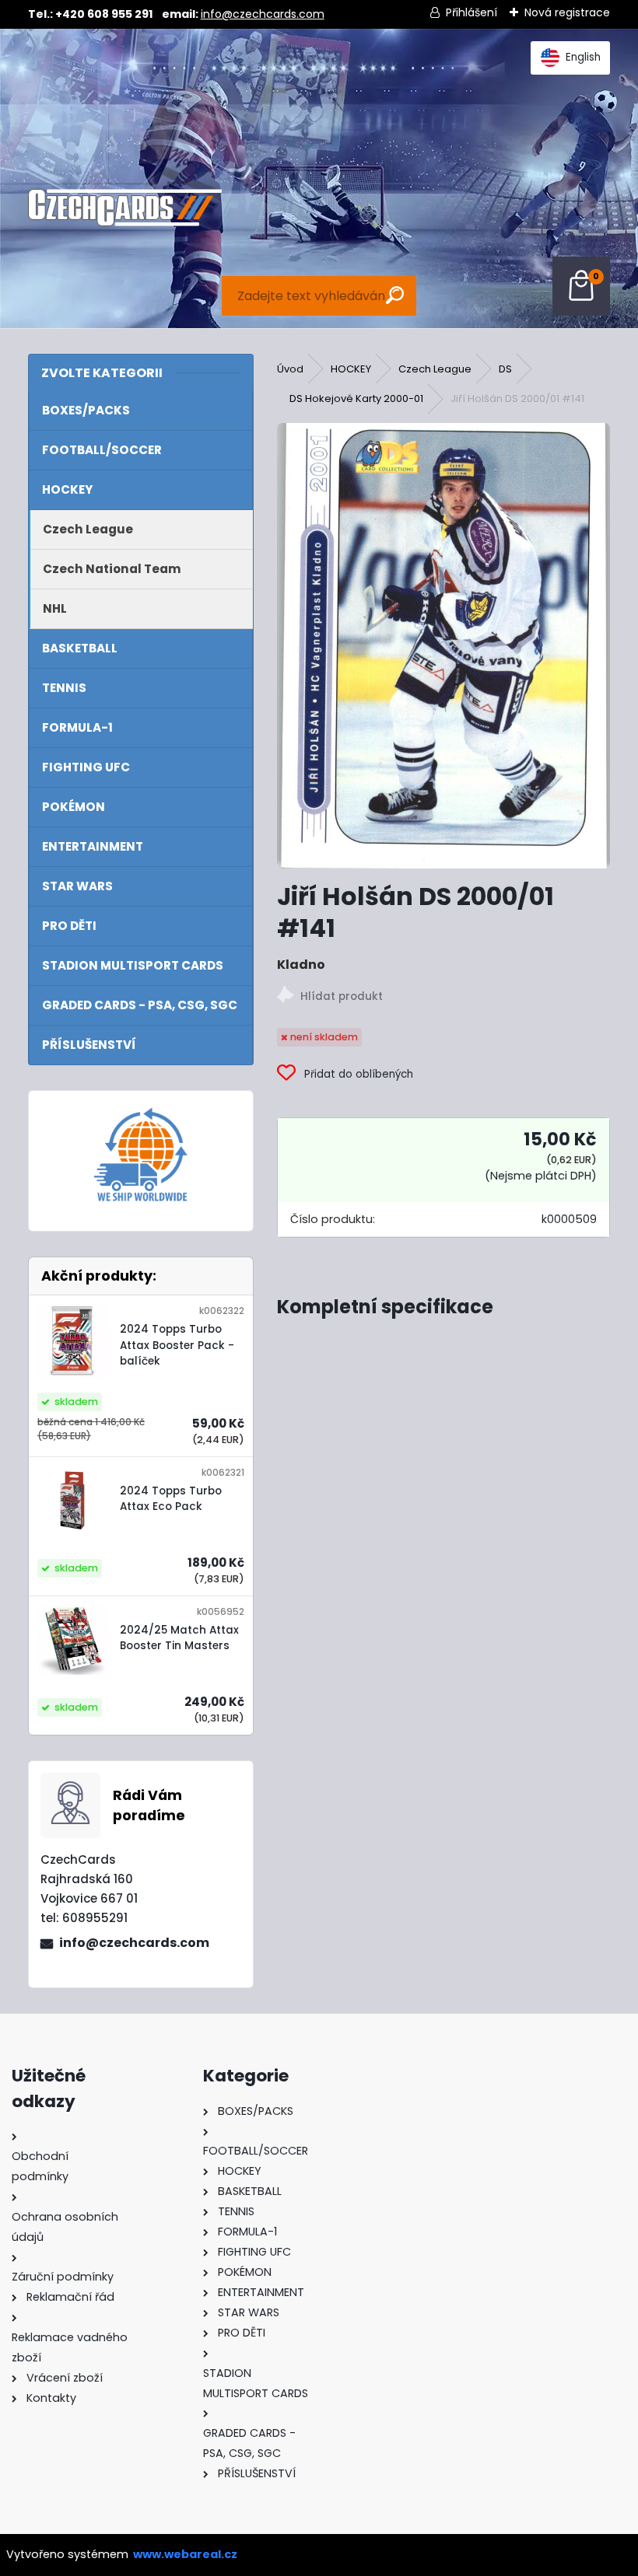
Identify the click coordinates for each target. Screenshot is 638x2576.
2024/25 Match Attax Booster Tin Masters (179, 1638)
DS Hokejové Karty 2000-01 (356, 398)
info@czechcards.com (263, 14)
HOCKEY (351, 369)
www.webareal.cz (185, 2554)
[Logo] (125, 208)
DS (505, 369)
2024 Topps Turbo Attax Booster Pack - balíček (177, 1345)
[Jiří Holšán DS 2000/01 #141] (444, 646)
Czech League (435, 369)
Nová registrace (567, 12)
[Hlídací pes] (444, 997)
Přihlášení (471, 12)
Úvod (290, 369)
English (583, 57)
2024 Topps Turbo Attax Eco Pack (171, 1499)
